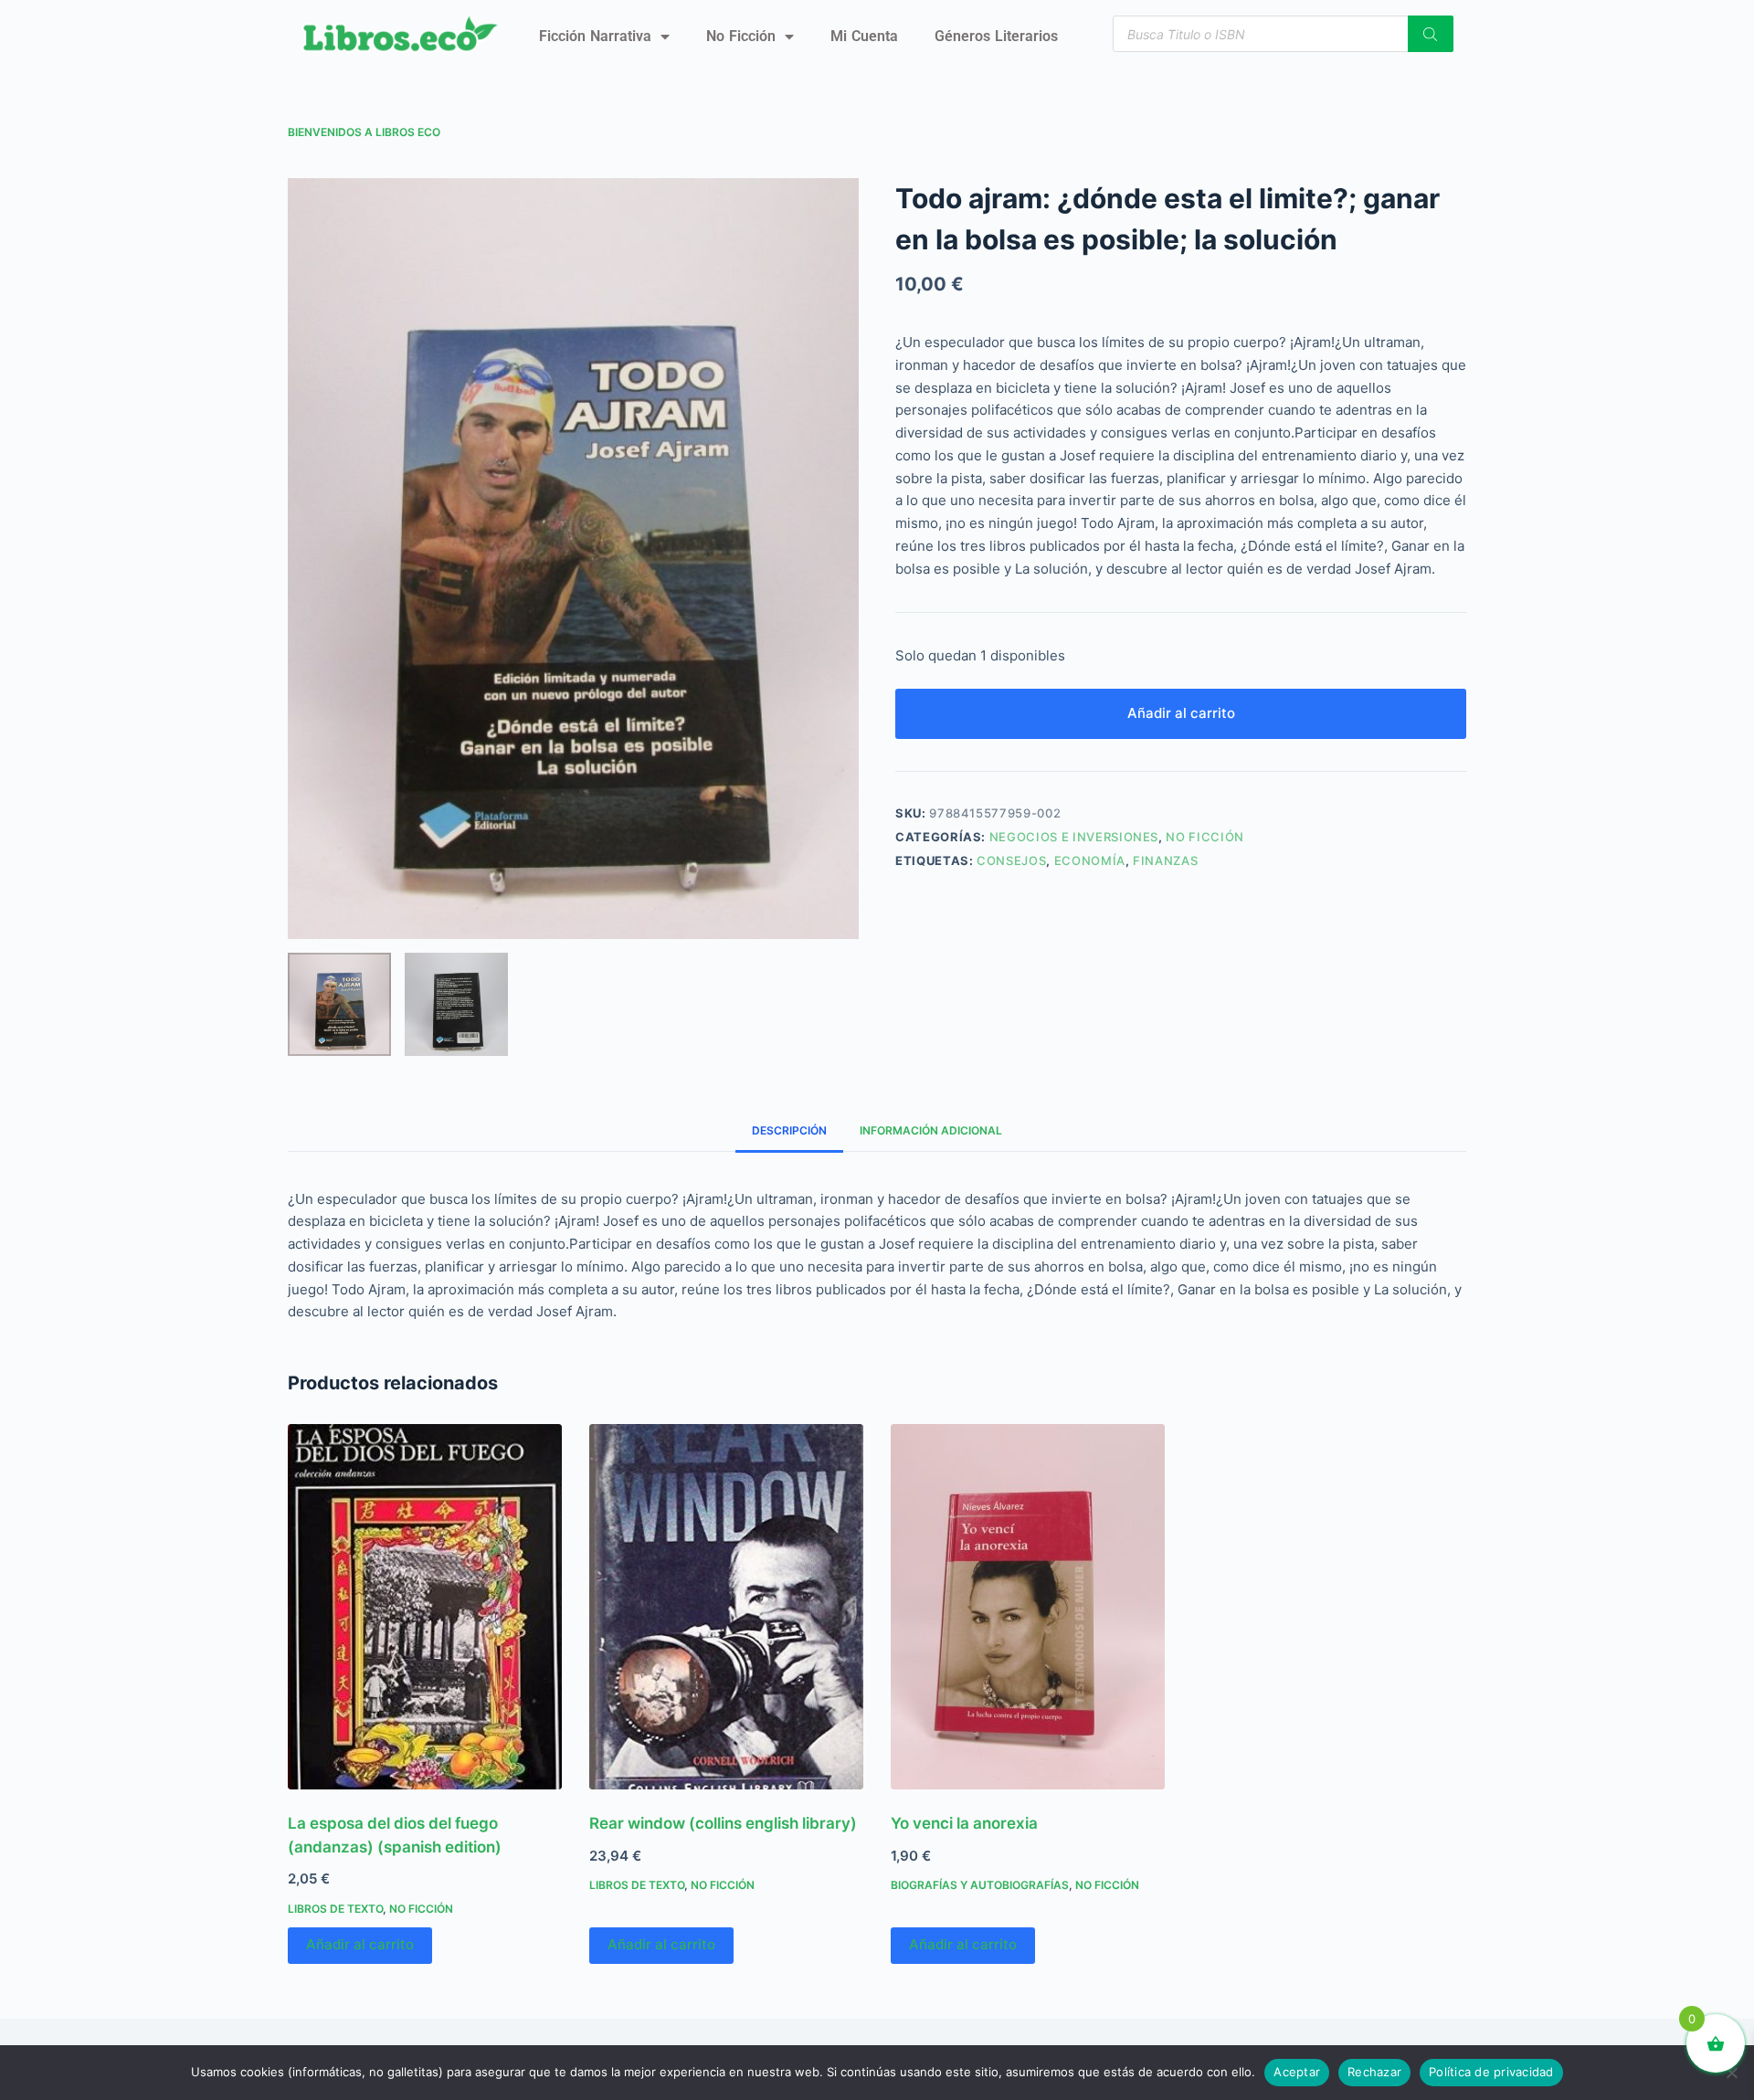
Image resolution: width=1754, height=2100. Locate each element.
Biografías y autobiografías (980, 1885)
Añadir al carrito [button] (360, 1944)
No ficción (741, 36)
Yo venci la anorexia (964, 1823)
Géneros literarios (996, 36)
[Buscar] (1431, 34)
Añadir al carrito (1181, 713)
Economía (1090, 860)
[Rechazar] (1731, 2073)
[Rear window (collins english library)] (726, 1607)
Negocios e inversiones (1074, 837)
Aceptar (1297, 2072)
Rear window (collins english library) (723, 1823)
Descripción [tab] (789, 1130)
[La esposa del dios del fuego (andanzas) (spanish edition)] (425, 1607)
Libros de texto (335, 1909)
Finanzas (1165, 860)
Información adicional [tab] (931, 1130)
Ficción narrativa (595, 36)
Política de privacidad (1491, 2072)
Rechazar (1374, 2072)
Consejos (1011, 860)
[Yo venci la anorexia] (1028, 1607)
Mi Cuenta (864, 36)
